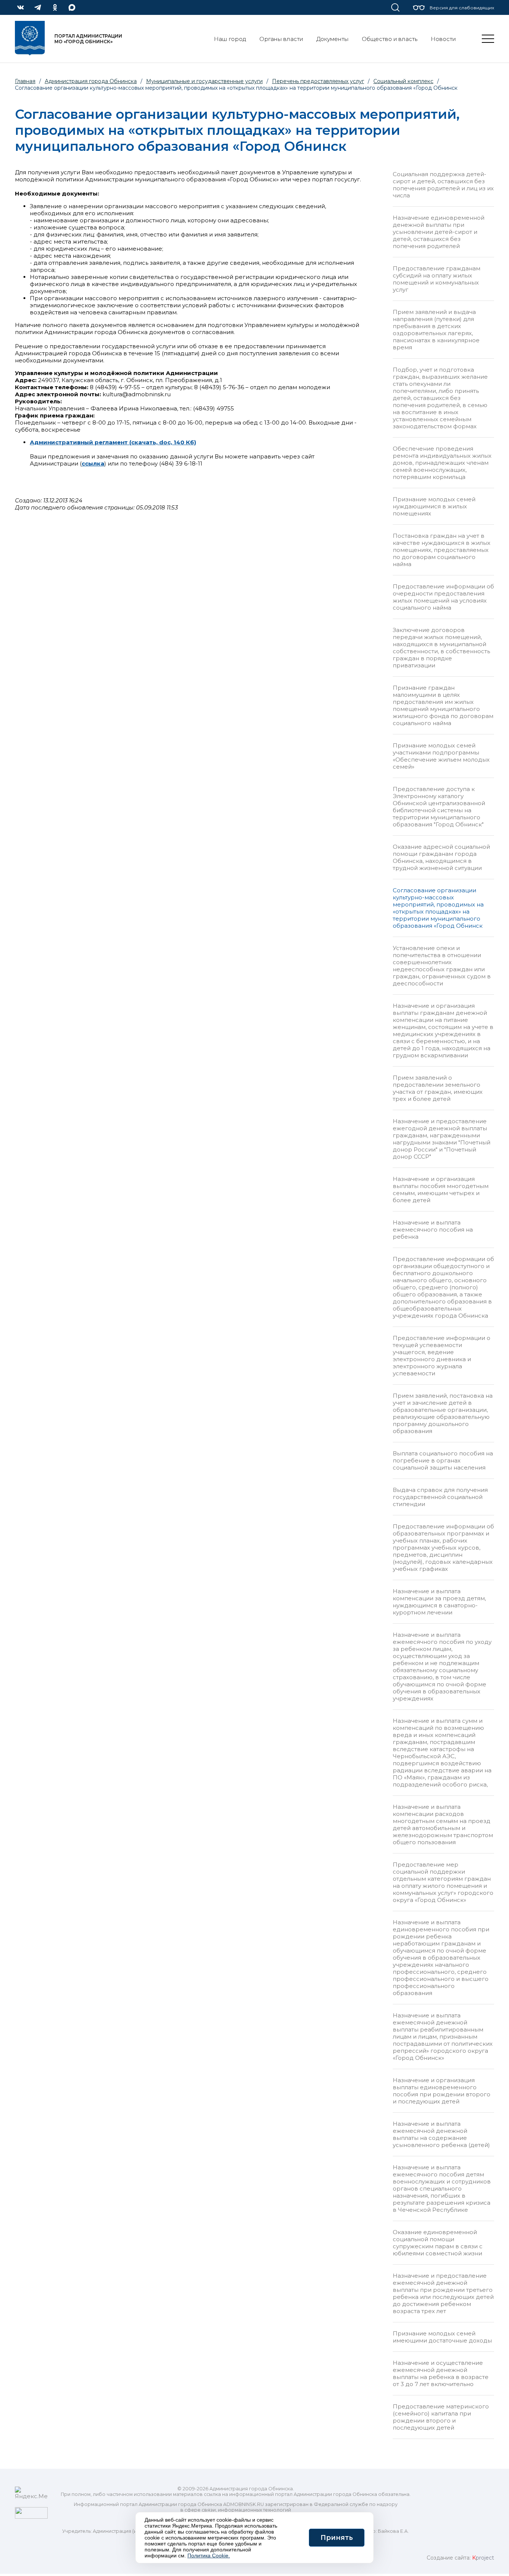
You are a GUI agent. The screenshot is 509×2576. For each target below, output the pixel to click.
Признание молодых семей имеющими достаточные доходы (442, 2337)
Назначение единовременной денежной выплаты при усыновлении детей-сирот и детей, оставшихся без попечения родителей (439, 232)
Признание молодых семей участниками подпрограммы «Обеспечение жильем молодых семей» (441, 756)
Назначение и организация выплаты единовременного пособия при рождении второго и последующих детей (442, 2091)
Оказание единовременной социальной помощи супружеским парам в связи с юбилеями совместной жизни (438, 2243)
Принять (337, 2538)
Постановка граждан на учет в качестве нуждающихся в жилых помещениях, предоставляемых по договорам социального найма (442, 550)
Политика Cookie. (209, 2556)
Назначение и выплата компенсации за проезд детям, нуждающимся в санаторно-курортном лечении (439, 1602)
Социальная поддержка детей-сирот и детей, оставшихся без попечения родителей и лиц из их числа (443, 185)
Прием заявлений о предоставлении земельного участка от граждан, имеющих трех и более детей (438, 1088)
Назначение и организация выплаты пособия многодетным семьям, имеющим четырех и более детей (441, 1189)
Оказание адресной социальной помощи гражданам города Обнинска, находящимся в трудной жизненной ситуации (441, 857)
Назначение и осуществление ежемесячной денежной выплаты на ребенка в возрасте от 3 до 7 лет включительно (441, 2373)
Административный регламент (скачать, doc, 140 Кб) (113, 442)
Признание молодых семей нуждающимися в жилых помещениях (434, 506)
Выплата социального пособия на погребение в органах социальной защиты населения (443, 1460)
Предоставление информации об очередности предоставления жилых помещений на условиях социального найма (443, 597)
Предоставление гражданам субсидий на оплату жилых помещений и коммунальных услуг (437, 279)
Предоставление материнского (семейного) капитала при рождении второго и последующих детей (441, 2417)
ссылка (93, 463)
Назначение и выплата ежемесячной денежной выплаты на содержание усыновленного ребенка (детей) (441, 2134)
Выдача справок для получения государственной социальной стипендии (440, 1497)
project (483, 2558)
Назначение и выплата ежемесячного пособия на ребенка (433, 1230)
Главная (25, 81)
